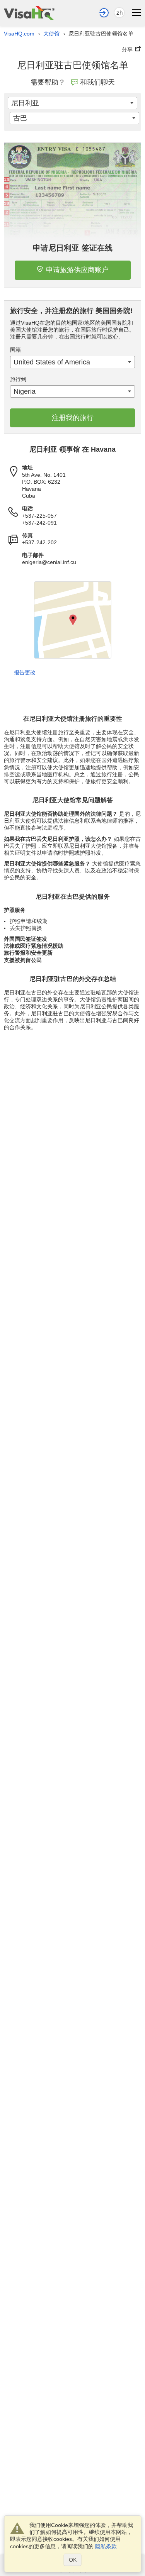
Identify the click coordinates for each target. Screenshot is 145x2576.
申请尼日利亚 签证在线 (73, 248)
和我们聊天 (97, 82)
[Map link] (73, 620)
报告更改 (25, 672)
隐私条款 (106, 2546)
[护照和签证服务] (29, 13)
